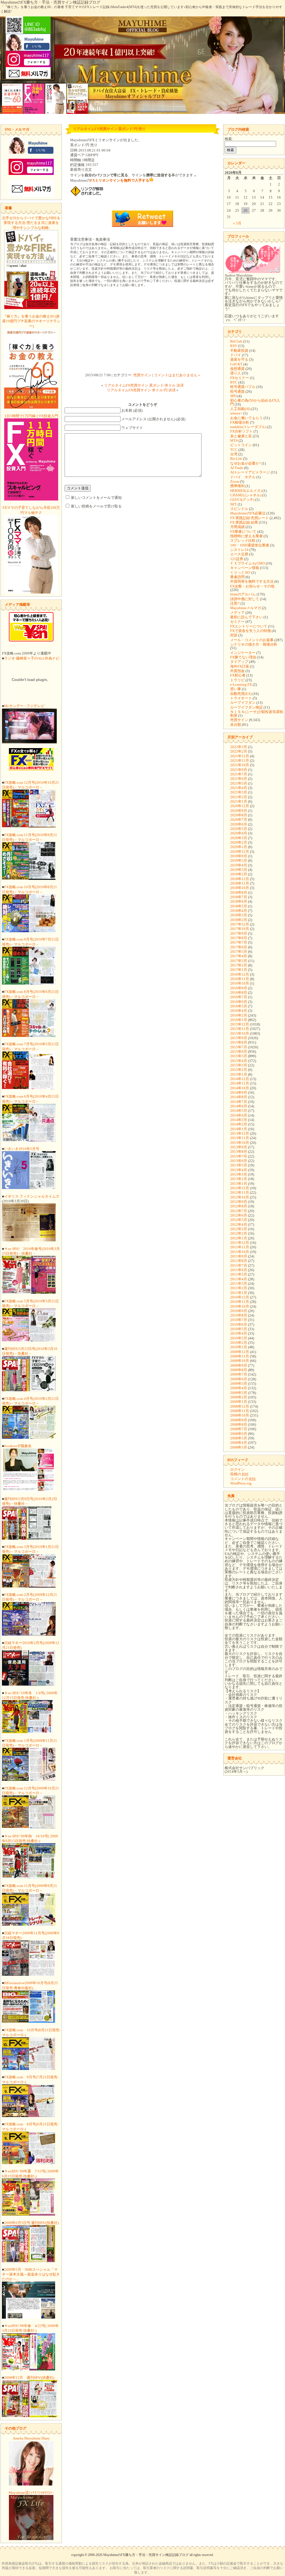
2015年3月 (239, 1065)
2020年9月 (239, 811)
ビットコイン (241, 445)
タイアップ (239, 662)
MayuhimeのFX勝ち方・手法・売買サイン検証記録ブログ (50, 2)
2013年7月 (239, 1156)
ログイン (237, 1470)
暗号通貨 (237, 391)
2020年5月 (239, 829)
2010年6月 (239, 1324)
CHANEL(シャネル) (246, 495)
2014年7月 (239, 1102)
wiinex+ (236, 413)
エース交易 (239, 554)
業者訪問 (237, 577)
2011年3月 (239, 1284)
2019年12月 (240, 852)
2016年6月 (239, 1002)
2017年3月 (239, 961)
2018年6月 (239, 901)
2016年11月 (240, 979)
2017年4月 (239, 956)
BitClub (236, 341)
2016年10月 (240, 983)
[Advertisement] (142, 331)
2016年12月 (240, 974)
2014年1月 (239, 1129)
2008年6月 (239, 1434)
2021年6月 (239, 779)
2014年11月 (240, 1083)
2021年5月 (239, 783)
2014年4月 (239, 1115)
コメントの (243, 1479)
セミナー (237, 622)
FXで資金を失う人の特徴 (250, 631)
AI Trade (237, 468)
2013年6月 (239, 1161)
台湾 (234, 454)
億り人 (236, 373)
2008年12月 (240, 1406)
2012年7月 (239, 1211)
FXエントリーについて (249, 626)
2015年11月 (240, 1029)
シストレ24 (239, 550)
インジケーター (243, 653)
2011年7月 (239, 1265)
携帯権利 (237, 486)
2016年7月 (239, 997)
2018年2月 (239, 920)
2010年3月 (239, 1338)
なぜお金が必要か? (245, 463)
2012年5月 (239, 1220)
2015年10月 (240, 1033)
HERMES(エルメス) (246, 491)
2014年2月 (239, 1124)
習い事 (236, 689)
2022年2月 (239, 751)
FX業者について (243, 532)
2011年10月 (240, 1252)
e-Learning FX (241, 684)
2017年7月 (239, 942)
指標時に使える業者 (246, 536)
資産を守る (239, 359)
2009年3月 (239, 1393)
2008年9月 (239, 1420)
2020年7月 (239, 820)
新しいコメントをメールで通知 (96, 498)
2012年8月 (239, 1206)
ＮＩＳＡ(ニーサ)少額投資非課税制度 (257, 714)
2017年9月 (239, 933)
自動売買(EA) (241, 694)
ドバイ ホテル (243, 477)
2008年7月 (239, 1429)
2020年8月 (239, 815)
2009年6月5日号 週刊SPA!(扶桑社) (31, 2223)
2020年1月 (239, 847)
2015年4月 (239, 1061)
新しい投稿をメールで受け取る (96, 506)
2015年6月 (239, 1052)
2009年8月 (239, 1370)
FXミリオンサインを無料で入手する (120, 180)
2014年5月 (239, 1111)
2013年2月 (239, 1179)
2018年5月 (239, 906)
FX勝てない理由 (243, 657)
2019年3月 (239, 870)
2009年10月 (240, 1361)
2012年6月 (239, 1215)
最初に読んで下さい (246, 617)
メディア (237, 613)
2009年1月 (239, 1402)
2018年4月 (239, 911)
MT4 (234, 440)
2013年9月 (239, 1147)
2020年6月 (239, 824)
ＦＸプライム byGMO (248, 563)
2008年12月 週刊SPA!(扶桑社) (29, 2378)
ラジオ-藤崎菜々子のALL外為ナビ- (32, 658)
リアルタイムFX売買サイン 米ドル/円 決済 (141, 390)
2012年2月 (239, 1233)
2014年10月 (240, 1088)
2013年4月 (239, 1170)
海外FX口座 (240, 666)
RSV (234, 346)
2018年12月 (240, 879)
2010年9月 (239, 1311)
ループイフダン (243, 703)
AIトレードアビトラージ (250, 472)
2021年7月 (239, 774)
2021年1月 (239, 801)
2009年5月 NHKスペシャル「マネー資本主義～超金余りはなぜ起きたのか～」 (31, 2274)
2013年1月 (239, 1184)
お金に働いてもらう (246, 418)
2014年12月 (240, 1079)
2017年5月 (239, 952)
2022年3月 (239, 747)
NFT (234, 504)
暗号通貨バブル (243, 387)
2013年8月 (239, 1152)
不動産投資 (239, 351)
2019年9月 (239, 856)
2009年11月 (240, 1356)
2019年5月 (239, 860)
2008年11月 (240, 1411)
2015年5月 (239, 1056)
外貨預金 (237, 671)
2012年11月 (240, 1192)
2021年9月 (239, 770)
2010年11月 (240, 1302)
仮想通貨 (237, 369)
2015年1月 (239, 1074)
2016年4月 (239, 1011)
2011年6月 (239, 1270)
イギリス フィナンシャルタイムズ (32, 1196)
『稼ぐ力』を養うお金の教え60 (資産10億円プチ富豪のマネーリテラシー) (31, 321)
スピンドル (239, 509)
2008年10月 (240, 1415)
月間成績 (237, 527)
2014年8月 (239, 1097)
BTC (234, 382)
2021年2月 (239, 797)
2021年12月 (240, 756)
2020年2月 (239, 842)
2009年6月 (239, 1379)
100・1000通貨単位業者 (250, 545)
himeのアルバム (243, 594)
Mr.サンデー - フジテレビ (24, 706)
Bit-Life (236, 459)
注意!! (235, 603)
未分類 (236, 725)
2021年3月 (239, 792)
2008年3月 (239, 1447)
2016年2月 (239, 1015)
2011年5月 (239, 1274)
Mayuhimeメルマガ (246, 608)
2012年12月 (240, 1188)
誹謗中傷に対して (245, 599)
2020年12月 (240, 806)
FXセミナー (240, 378)
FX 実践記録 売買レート (250, 518)
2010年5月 (239, 1329)
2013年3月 (239, 1174)
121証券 (237, 559)
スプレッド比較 (243, 540)
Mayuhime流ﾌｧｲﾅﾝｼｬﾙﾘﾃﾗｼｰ (31, 2493)
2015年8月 (239, 1042)
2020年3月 (239, 838)
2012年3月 (239, 1229)
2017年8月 (239, 938)
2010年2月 (239, 1343)
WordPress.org (241, 1483)
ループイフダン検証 (246, 707)
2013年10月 (240, 1143)
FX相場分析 (240, 422)
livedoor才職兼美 (18, 1446)
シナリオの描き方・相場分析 (254, 644)
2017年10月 (240, 929)
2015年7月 (239, 1047)
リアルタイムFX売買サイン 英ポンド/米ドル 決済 (144, 385)
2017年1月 (239, 970)
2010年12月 (240, 1297)
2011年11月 (240, 1247)
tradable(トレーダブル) (248, 427)
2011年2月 (239, 1288)
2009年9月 (239, 1365)
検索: (229, 139)
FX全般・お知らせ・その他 (252, 586)
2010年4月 (239, 1333)
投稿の (239, 1474)
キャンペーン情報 (245, 568)
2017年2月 (239, 965)
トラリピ (237, 680)
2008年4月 (239, 1443)
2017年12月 (240, 924)
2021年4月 (239, 788)
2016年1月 (239, 1020)
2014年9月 (239, 1092)
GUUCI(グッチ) (242, 500)
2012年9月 (239, 1202)
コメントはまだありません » (177, 375)
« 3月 (237, 223)
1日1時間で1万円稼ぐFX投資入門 (31, 416)
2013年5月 (239, 1165)
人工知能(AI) (240, 409)
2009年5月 (239, 1384)
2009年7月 (239, 1374)
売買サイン (142, 375)
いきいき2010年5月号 (22, 1149)
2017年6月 (239, 947)
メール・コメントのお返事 (252, 640)
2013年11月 (240, 1138)
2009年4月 (239, 1388)
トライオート (241, 698)
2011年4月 (239, 1279)
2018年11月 (240, 883)
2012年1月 (239, 1238)
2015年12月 (240, 1024)
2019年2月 (239, 874)
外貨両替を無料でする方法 (252, 581)
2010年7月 (239, 1320)
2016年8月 (239, 992)
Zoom (235, 481)
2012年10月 (240, 1197)
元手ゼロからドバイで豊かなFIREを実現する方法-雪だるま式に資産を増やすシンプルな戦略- (31, 223)
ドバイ (236, 355)
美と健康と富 (241, 436)
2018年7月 (239, 897)
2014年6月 (239, 1106)
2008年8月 (239, 1424)
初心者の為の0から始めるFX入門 (255, 402)
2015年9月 (239, 1038)
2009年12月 (240, 1352)
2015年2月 (239, 1070)
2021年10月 (240, 765)
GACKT (236, 364)
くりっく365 (240, 572)
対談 (234, 635)
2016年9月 (239, 988)
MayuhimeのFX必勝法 (248, 513)
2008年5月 (239, 1438)
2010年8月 (239, 1315)
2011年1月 (239, 1293)
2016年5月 (239, 1006)
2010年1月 (239, 1347)
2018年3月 (239, 915)
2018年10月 (240, 888)
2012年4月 (239, 1224)
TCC (234, 450)
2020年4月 (239, 833)
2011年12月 (240, 1243)
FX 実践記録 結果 (244, 522)
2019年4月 (239, 865)
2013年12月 (240, 1133)
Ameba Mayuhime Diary (31, 2438)
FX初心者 (238, 675)
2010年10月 (240, 1306)
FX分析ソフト (241, 431)
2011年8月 (239, 1261)
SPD (233, 396)
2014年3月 (239, 1120)
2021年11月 (240, 760)
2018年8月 (239, 893)
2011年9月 (239, 1256)
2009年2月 (239, 1397)
